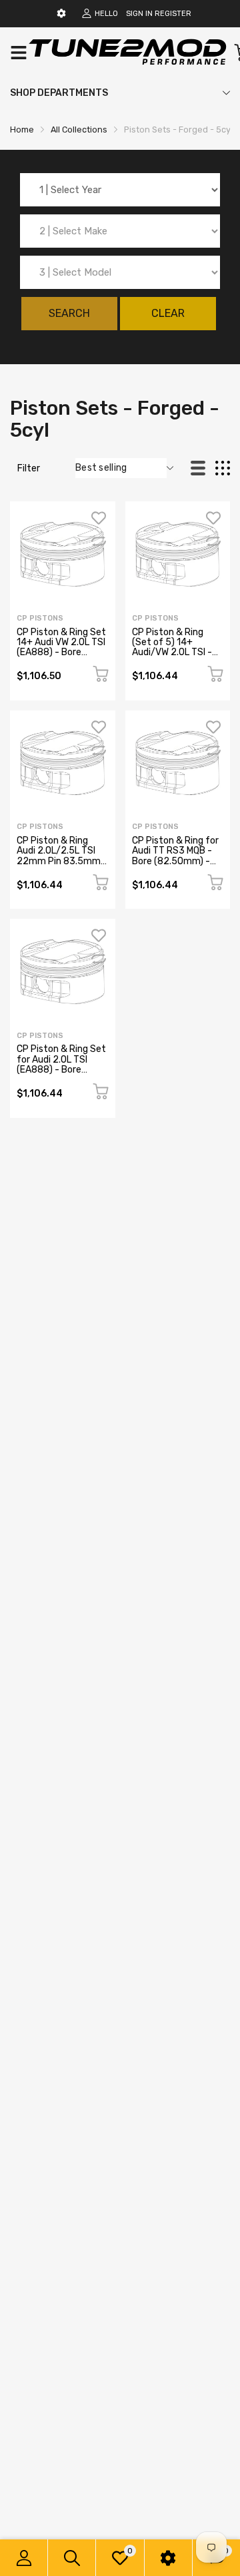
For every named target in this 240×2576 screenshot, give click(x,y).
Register (173, 14)
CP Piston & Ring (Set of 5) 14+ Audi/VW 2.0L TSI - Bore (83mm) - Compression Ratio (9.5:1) (173, 658)
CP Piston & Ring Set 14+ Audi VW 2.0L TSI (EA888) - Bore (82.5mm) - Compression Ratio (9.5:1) (61, 658)
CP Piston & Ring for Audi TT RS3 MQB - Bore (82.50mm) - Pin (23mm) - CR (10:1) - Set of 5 (175, 861)
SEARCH (69, 313)
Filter (29, 468)
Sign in (139, 14)
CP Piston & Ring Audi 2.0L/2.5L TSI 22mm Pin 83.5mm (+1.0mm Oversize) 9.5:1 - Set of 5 (59, 861)
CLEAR (168, 313)
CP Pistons (40, 618)
